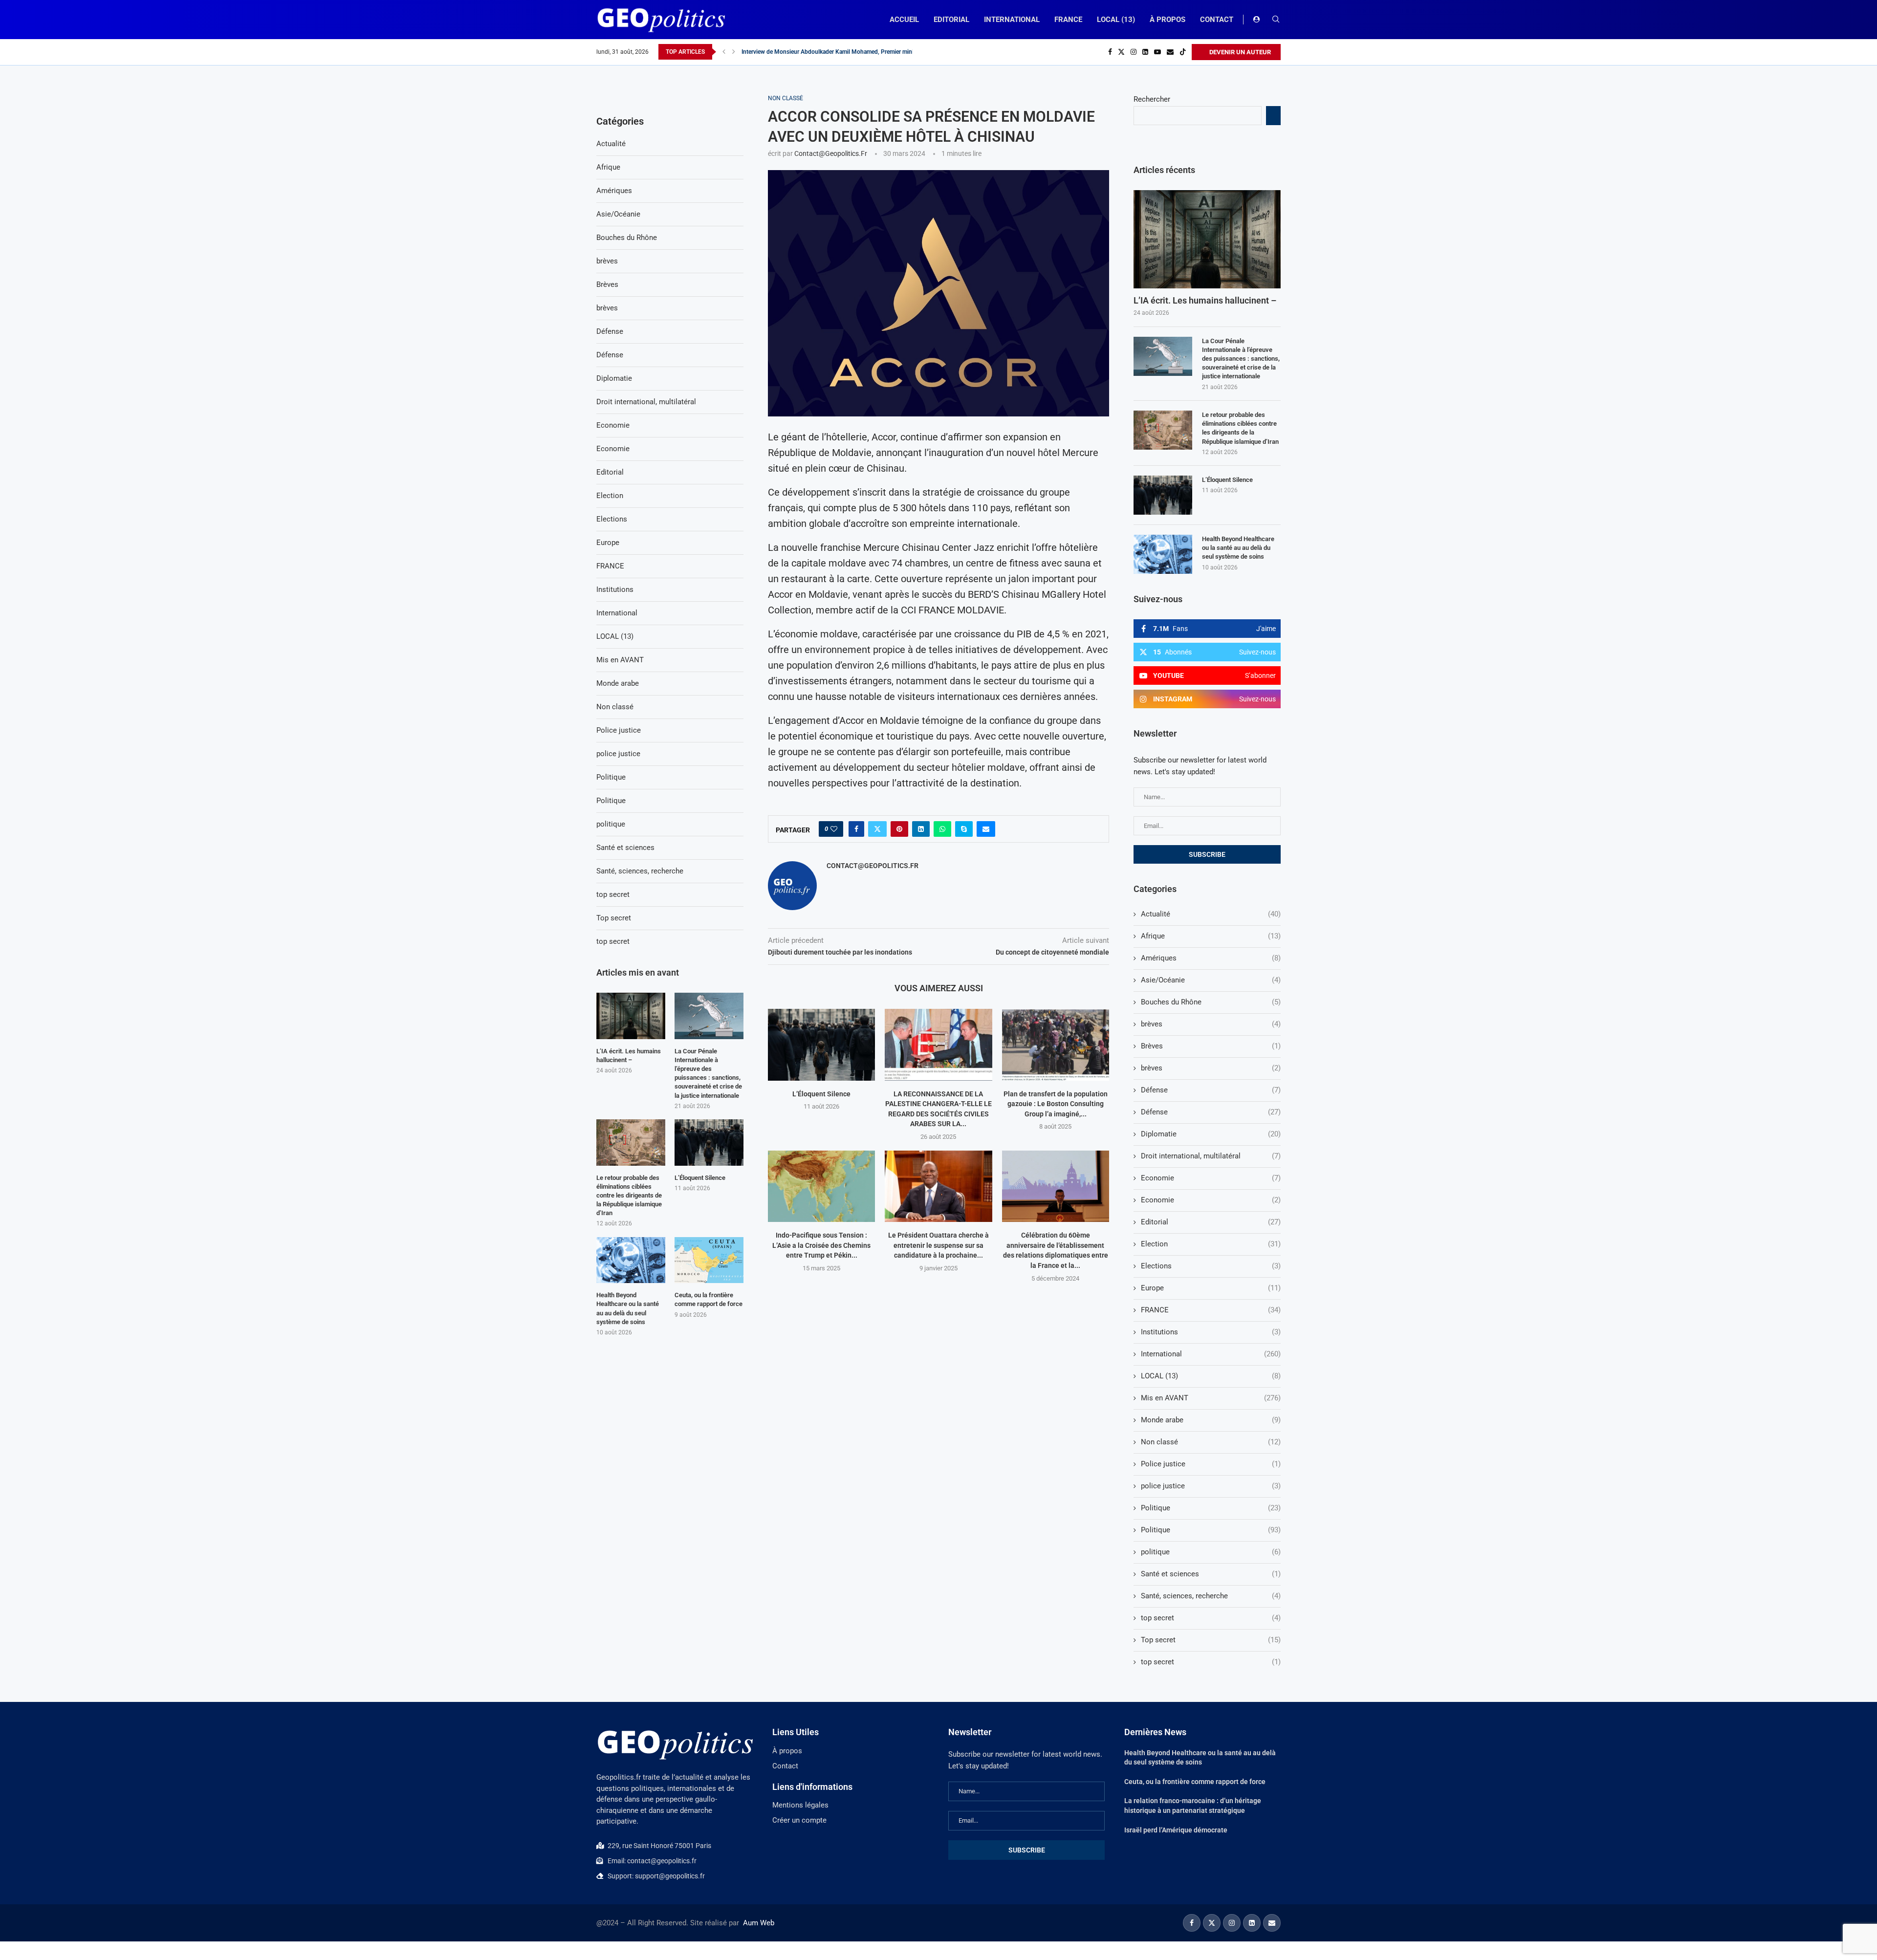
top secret (1211, 1618)
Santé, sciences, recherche (1211, 1596)
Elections (1211, 1266)
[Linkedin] (1145, 52)
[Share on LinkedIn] (921, 829)
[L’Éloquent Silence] (821, 1045)
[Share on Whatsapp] (942, 829)
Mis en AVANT (1211, 1398)
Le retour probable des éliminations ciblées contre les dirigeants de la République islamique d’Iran (1240, 428)
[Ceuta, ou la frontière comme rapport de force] (709, 1260)
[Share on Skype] (964, 829)
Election (1211, 1244)
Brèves (1211, 1046)
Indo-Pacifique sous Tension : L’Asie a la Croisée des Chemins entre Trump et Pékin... (821, 1245)
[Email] (1170, 52)
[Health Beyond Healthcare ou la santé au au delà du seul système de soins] (1163, 554)
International (1211, 1354)
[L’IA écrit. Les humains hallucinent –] (1207, 239)
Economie (1211, 1178)
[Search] (1276, 20)
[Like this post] (834, 829)
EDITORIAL (951, 20)
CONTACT (1217, 20)
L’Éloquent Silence (821, 1094)
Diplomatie (1211, 1134)
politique (1211, 1552)
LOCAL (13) (1116, 20)
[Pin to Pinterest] (899, 829)
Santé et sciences (1211, 1574)
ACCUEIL (904, 20)
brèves (1211, 1024)
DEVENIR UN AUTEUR (1239, 52)
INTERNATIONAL (1012, 20)
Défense (1211, 1090)
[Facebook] (1110, 52)
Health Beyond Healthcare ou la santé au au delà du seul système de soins (1238, 548)
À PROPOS (1168, 20)
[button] (724, 52)
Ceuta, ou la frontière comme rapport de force (709, 1299)
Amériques (1211, 958)
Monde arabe (1211, 1420)
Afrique (1211, 936)
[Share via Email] (986, 829)
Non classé (1211, 1442)
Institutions (1211, 1332)
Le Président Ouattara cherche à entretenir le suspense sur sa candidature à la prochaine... (938, 1245)
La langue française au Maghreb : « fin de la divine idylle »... (818, 52)
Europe (1211, 1288)
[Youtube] (1157, 52)
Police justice (1211, 1464)
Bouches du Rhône (1211, 1002)
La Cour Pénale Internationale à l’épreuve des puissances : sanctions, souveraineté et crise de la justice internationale (1241, 359)
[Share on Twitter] (877, 829)
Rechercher (1152, 99)
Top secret (1211, 1640)
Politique (1211, 1508)
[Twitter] (1121, 52)
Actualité (1211, 914)
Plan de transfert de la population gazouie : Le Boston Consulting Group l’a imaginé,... (1056, 1104)
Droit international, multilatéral (1211, 1156)
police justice (1211, 1486)
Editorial (1211, 1222)
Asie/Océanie (1211, 980)
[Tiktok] (1183, 52)
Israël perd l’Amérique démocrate (1176, 1830)
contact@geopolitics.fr (831, 153)
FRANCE (1068, 20)
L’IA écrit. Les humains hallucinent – (1205, 300)
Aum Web (759, 1923)
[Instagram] (1134, 52)
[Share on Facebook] (856, 829)
